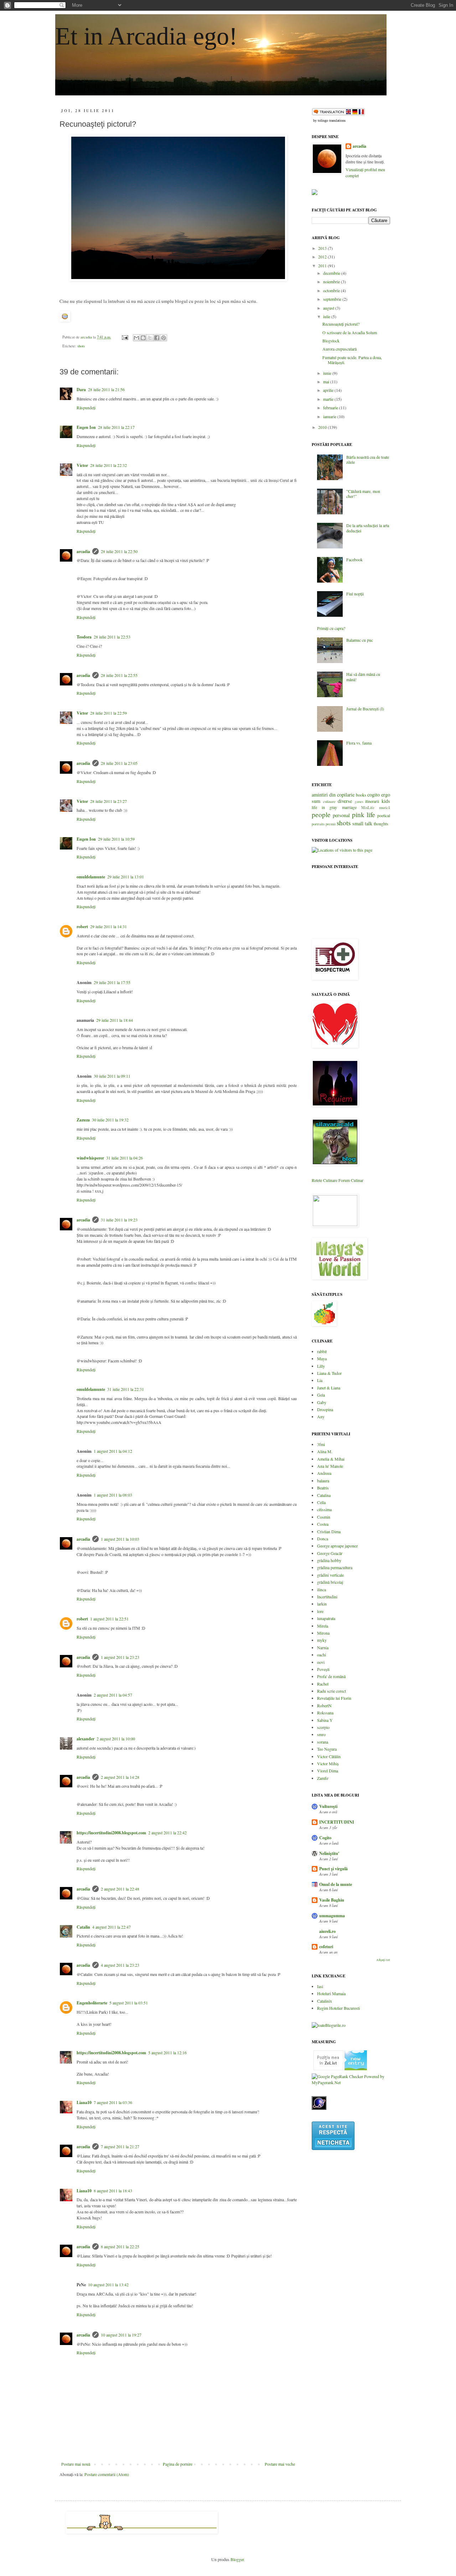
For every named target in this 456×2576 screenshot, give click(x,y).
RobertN (324, 1705)
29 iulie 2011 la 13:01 (126, 877)
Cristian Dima (329, 1531)
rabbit (322, 1351)
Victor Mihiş (328, 1763)
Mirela (323, 1626)
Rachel (323, 1684)
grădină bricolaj (330, 1582)
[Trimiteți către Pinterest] (164, 338)
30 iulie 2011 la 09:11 (112, 1076)
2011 (323, 266)
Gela (321, 1395)
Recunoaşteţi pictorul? (341, 324)
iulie (327, 316)
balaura (323, 1481)
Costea (323, 1524)
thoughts (381, 824)
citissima (324, 1509)
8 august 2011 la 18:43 (113, 2191)
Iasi (320, 1986)
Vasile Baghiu (332, 1900)
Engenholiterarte (92, 2003)
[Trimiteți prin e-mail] (136, 338)
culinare (329, 801)
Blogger (237, 2559)
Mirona (323, 1633)
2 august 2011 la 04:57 (113, 1695)
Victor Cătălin (329, 1756)
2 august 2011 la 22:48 (120, 1889)
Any (321, 1416)
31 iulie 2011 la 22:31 (126, 1389)
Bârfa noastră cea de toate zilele (368, 459)
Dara (81, 390)
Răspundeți (86, 408)
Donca (323, 1539)
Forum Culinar (351, 1180)
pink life (364, 814)
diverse (345, 801)
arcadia (83, 551)
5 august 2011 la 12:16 (167, 2052)
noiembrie (332, 282)
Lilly (321, 1366)
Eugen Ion (86, 427)
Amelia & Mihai (331, 1459)
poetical (384, 815)
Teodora (84, 637)
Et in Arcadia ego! (146, 36)
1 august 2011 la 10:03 (120, 1539)
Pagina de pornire (178, 2464)
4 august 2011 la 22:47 (112, 1927)
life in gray (324, 807)
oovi (321, 1662)
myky (322, 1640)
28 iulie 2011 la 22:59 (108, 713)
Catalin (83, 1927)
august (329, 308)
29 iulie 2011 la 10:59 (116, 839)
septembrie (333, 299)
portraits (318, 824)
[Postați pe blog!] (143, 338)
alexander (85, 1739)
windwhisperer (90, 1158)
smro (321, 1734)
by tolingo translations (329, 120)
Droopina (325, 1409)
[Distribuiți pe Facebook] (157, 338)
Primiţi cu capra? (331, 628)
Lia (320, 1380)
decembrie (332, 273)
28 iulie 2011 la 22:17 (116, 427)
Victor (82, 465)
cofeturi (326, 1947)
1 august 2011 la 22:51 (109, 1619)
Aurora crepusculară (340, 349)
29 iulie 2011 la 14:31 (108, 926)
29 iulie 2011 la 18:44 (115, 1020)
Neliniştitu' (329, 1853)
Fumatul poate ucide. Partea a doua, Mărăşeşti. (352, 360)
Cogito (325, 1838)
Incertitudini (327, 1597)
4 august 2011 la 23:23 (120, 1965)
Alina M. (325, 1451)
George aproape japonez (337, 1546)
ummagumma (332, 1916)
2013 (323, 248)
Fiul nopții (355, 594)
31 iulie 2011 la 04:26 (125, 1158)
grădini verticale (330, 1575)
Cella (321, 1502)
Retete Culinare (325, 1180)
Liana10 (84, 2102)
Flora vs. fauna (359, 743)
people (321, 814)
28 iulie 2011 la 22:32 (108, 465)
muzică (385, 808)
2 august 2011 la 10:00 (116, 1739)
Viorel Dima (328, 1771)
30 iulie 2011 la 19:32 (110, 1120)
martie (329, 399)
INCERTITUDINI (337, 1822)
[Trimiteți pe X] (150, 338)
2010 (323, 427)
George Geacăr (330, 1553)
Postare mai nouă (76, 2464)
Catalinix (325, 2001)
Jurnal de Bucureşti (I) (365, 709)
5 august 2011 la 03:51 (129, 2003)
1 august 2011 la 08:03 (113, 1495)
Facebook (354, 559)
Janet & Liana (329, 1388)
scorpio (323, 1727)
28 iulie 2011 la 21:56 (106, 389)
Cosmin (324, 1517)
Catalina (324, 1495)
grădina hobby (329, 1560)
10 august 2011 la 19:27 (121, 2335)
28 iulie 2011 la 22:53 (112, 637)
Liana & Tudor (329, 1373)
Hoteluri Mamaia (331, 1993)
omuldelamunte (91, 877)
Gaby (322, 1402)
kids (386, 801)
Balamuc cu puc (360, 640)
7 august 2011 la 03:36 (113, 2102)
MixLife (368, 808)
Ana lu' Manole (330, 1466)
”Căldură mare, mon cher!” (363, 494)
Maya (322, 1358)
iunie (328, 373)
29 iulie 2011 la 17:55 (112, 982)
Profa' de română (331, 1676)
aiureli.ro (327, 1931)
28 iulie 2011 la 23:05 (119, 763)
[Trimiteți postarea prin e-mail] (125, 337)
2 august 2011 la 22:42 (167, 1833)
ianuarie (330, 416)
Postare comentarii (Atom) (107, 2474)
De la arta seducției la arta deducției (368, 528)
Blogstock (331, 341)
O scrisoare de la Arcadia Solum (350, 332)
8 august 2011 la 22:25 (120, 2246)
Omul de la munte (336, 1884)
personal (341, 815)
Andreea (324, 1473)
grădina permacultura (335, 1567)
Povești (323, 1669)
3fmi (321, 1444)
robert (82, 927)
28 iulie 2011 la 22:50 (119, 551)
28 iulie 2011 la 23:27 (108, 801)
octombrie (332, 290)
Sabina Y (325, 1720)
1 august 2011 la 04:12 (113, 1451)
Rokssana (325, 1713)
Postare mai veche (280, 2464)
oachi (322, 1655)
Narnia (323, 1647)
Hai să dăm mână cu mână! (363, 677)
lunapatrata (326, 1618)
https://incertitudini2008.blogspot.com (111, 1833)
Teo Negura (327, 1749)
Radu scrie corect (331, 1691)
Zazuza (83, 1120)
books (361, 795)
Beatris (323, 1488)
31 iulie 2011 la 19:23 (119, 1220)
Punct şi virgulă (333, 1869)
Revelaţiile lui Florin (334, 1698)
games (359, 802)
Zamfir (323, 1778)
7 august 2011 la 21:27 (120, 2146)
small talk (362, 823)
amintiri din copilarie (333, 795)
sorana (323, 1742)
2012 (323, 257)
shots (81, 346)
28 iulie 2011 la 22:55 (119, 675)
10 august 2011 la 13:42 (108, 2285)
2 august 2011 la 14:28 (120, 1777)
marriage (349, 807)
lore (320, 1611)
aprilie (329, 390)
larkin (322, 1604)
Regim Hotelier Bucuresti (338, 2008)
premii (331, 824)
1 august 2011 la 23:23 (120, 1657)
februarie (331, 408)
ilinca (322, 1589)
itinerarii (372, 801)
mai (327, 382)
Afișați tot (383, 1960)
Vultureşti (328, 1806)
